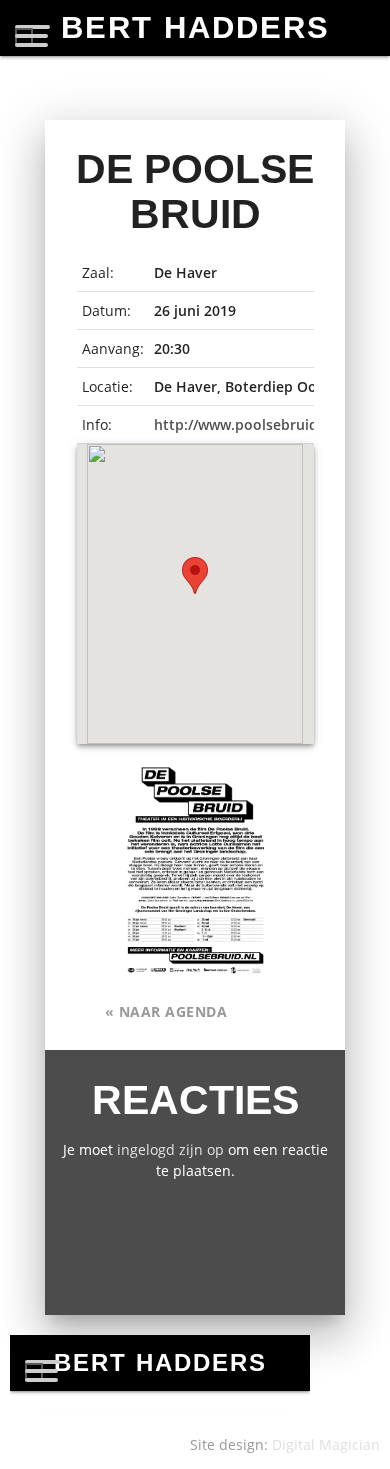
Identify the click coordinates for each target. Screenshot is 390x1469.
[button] (195, 575)
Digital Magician (326, 1444)
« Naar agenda (166, 1011)
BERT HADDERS (195, 27)
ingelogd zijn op (170, 1149)
